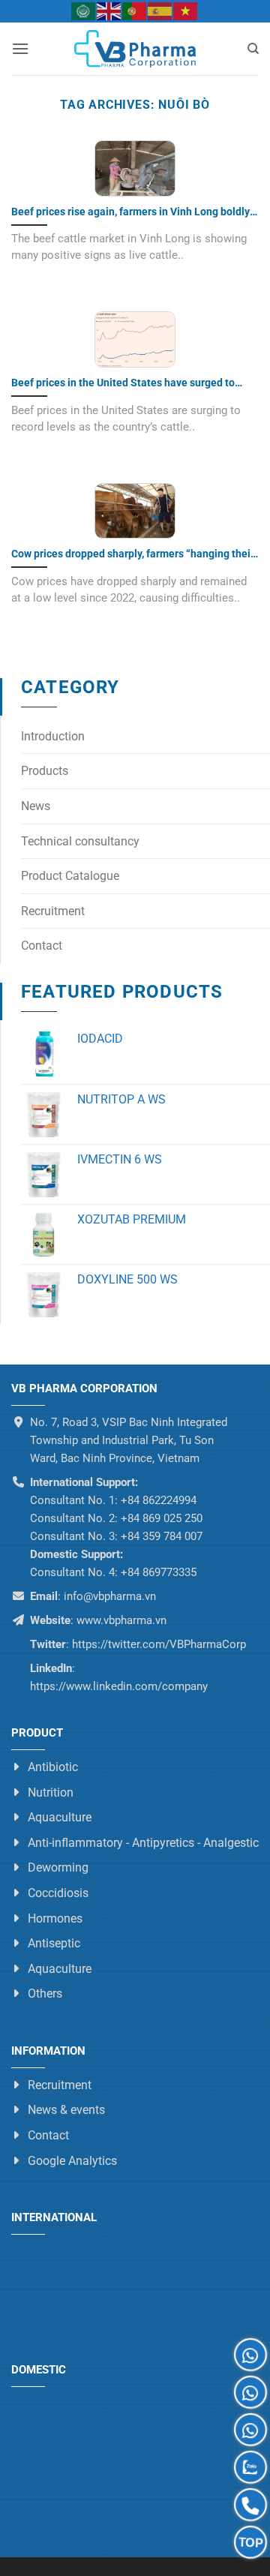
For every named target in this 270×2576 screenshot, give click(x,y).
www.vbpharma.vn (121, 1620)
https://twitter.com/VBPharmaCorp (157, 1644)
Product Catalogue (70, 876)
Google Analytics (72, 2161)
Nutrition (51, 1792)
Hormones (55, 1918)
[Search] (253, 49)
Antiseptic (54, 1943)
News (36, 806)
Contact (42, 946)
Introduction (53, 736)
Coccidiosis (58, 1893)
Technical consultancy (80, 841)
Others (45, 1994)
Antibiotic (53, 1767)
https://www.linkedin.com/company (119, 1686)
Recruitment (53, 911)
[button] (20, 48)
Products (45, 771)
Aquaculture (60, 1817)
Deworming (58, 1868)
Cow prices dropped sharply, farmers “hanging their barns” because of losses (133, 554)
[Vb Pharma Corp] (135, 49)
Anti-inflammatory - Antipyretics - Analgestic (143, 1843)
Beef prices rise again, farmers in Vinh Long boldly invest (130, 212)
